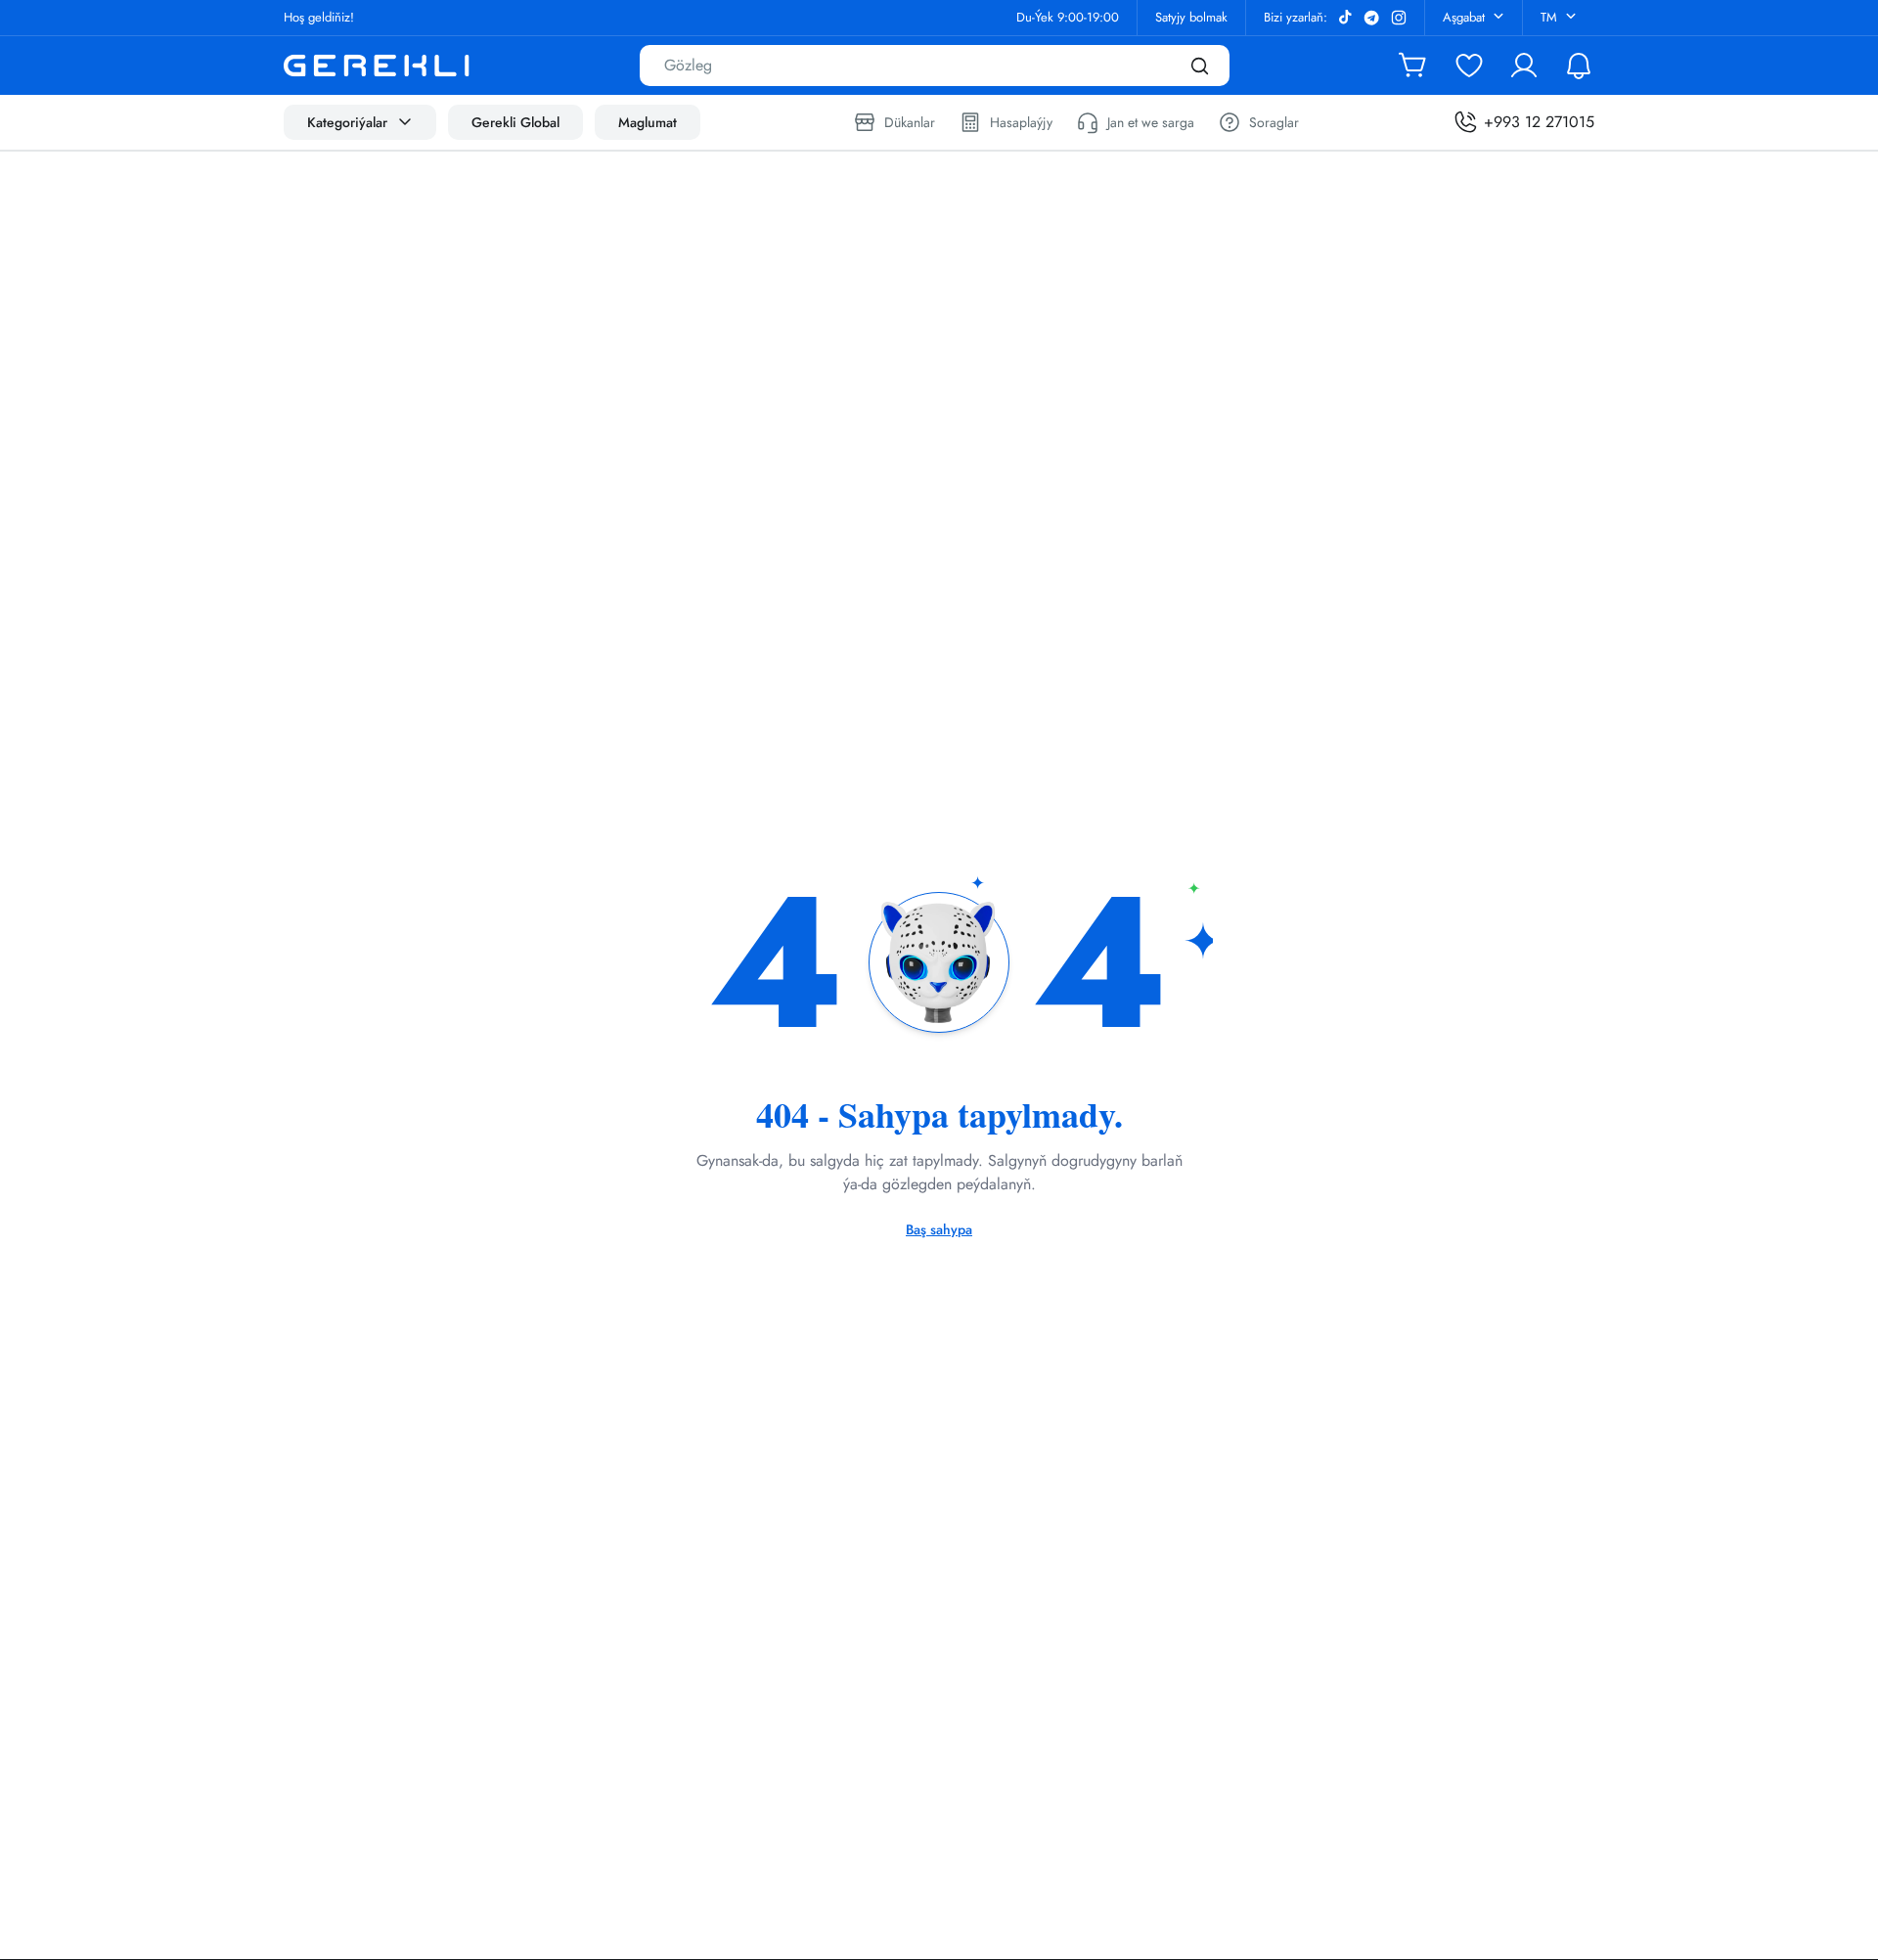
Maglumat (648, 122)
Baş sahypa (939, 1229)
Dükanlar (910, 122)
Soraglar (1274, 122)
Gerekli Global (515, 122)
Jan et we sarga (1151, 122)
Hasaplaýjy (1021, 122)
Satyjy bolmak (1191, 17)
